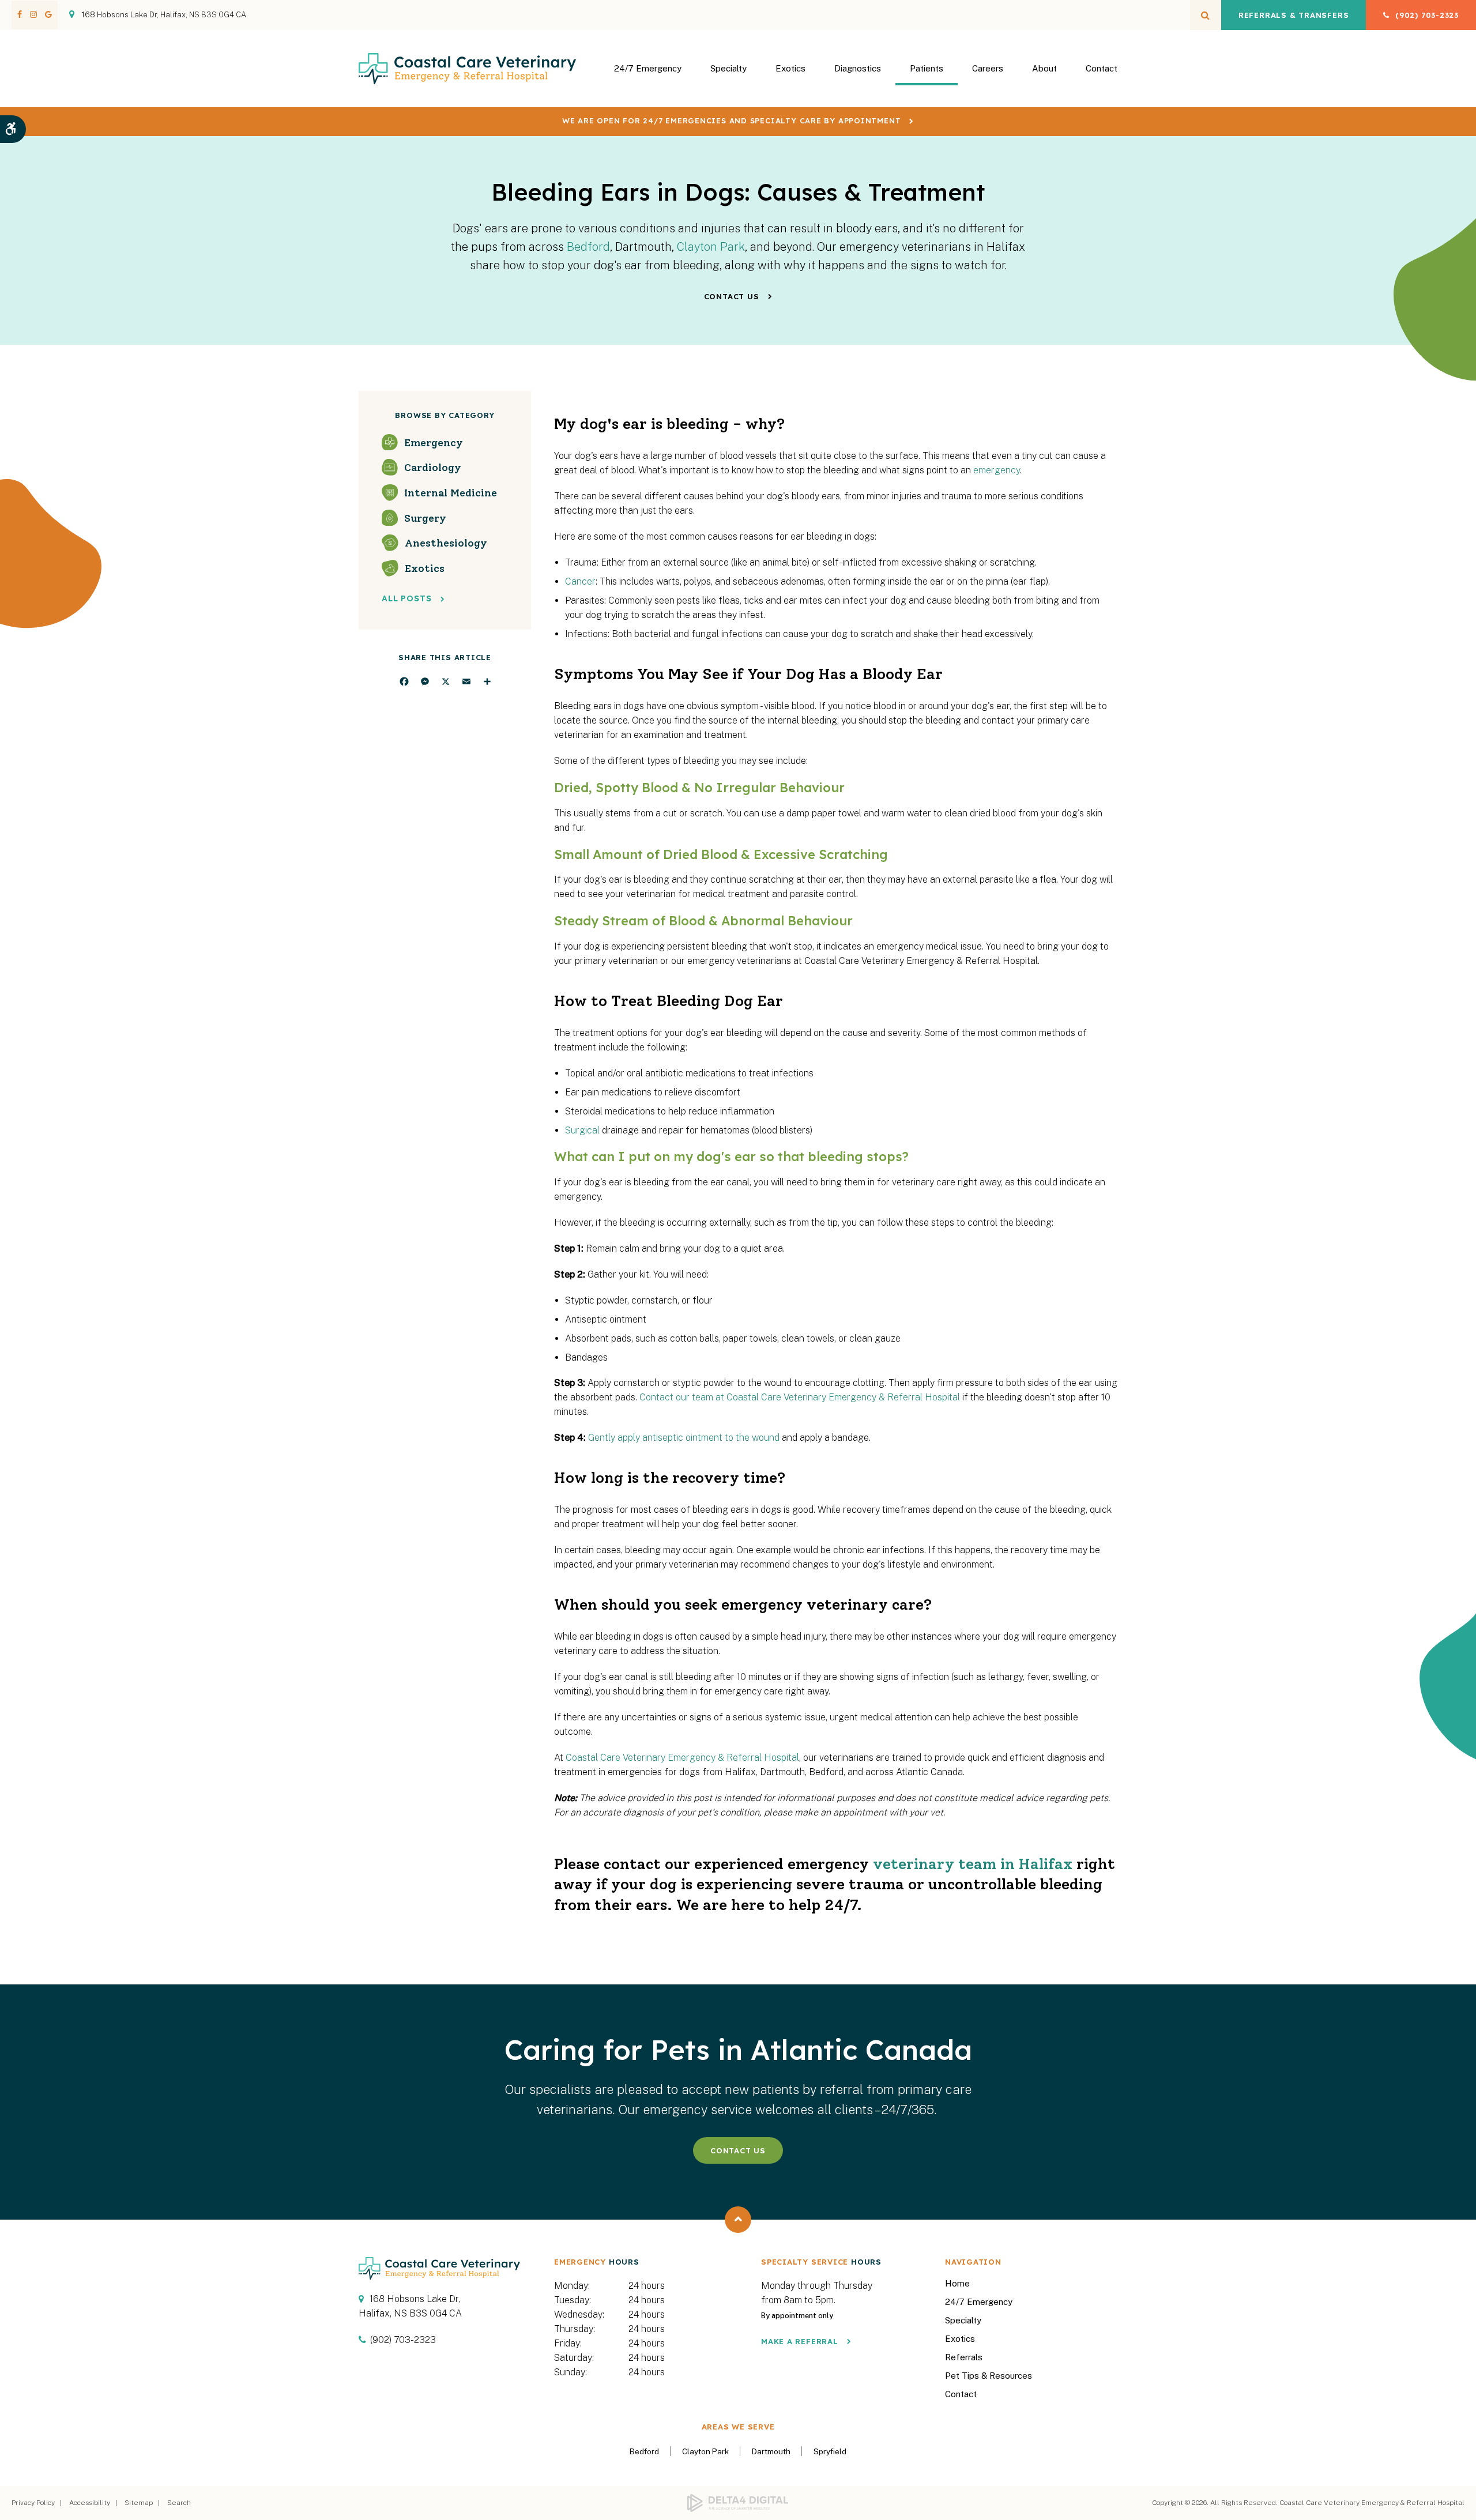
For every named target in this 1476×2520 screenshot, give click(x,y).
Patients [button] (927, 68)
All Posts (407, 599)
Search (179, 2503)
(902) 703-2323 (1427, 15)
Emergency (434, 442)
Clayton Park (711, 247)
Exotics (790, 68)
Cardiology (433, 468)
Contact (1102, 68)
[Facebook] (22, 14)
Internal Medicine (451, 492)
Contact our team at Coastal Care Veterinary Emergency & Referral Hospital (800, 1397)
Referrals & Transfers (1294, 15)
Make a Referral (800, 2341)
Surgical (582, 1130)
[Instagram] (33, 14)
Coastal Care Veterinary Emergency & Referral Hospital (682, 1758)
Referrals (964, 2357)
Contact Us (732, 296)
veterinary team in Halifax (973, 1864)
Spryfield (830, 2451)
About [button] (1044, 68)
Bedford (588, 247)
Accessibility (90, 2503)
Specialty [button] (728, 68)
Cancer (580, 581)
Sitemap (139, 2503)
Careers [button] (988, 68)
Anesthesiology (446, 543)
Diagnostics (858, 68)
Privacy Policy (33, 2503)
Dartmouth (771, 2451)
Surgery (425, 518)
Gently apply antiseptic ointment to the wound (684, 1438)
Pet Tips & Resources (989, 2376)
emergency (997, 470)
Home (957, 2283)
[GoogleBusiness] (46, 14)
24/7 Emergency (648, 68)
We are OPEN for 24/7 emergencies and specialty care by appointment (731, 120)
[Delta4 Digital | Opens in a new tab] (738, 2503)
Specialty (963, 2320)
